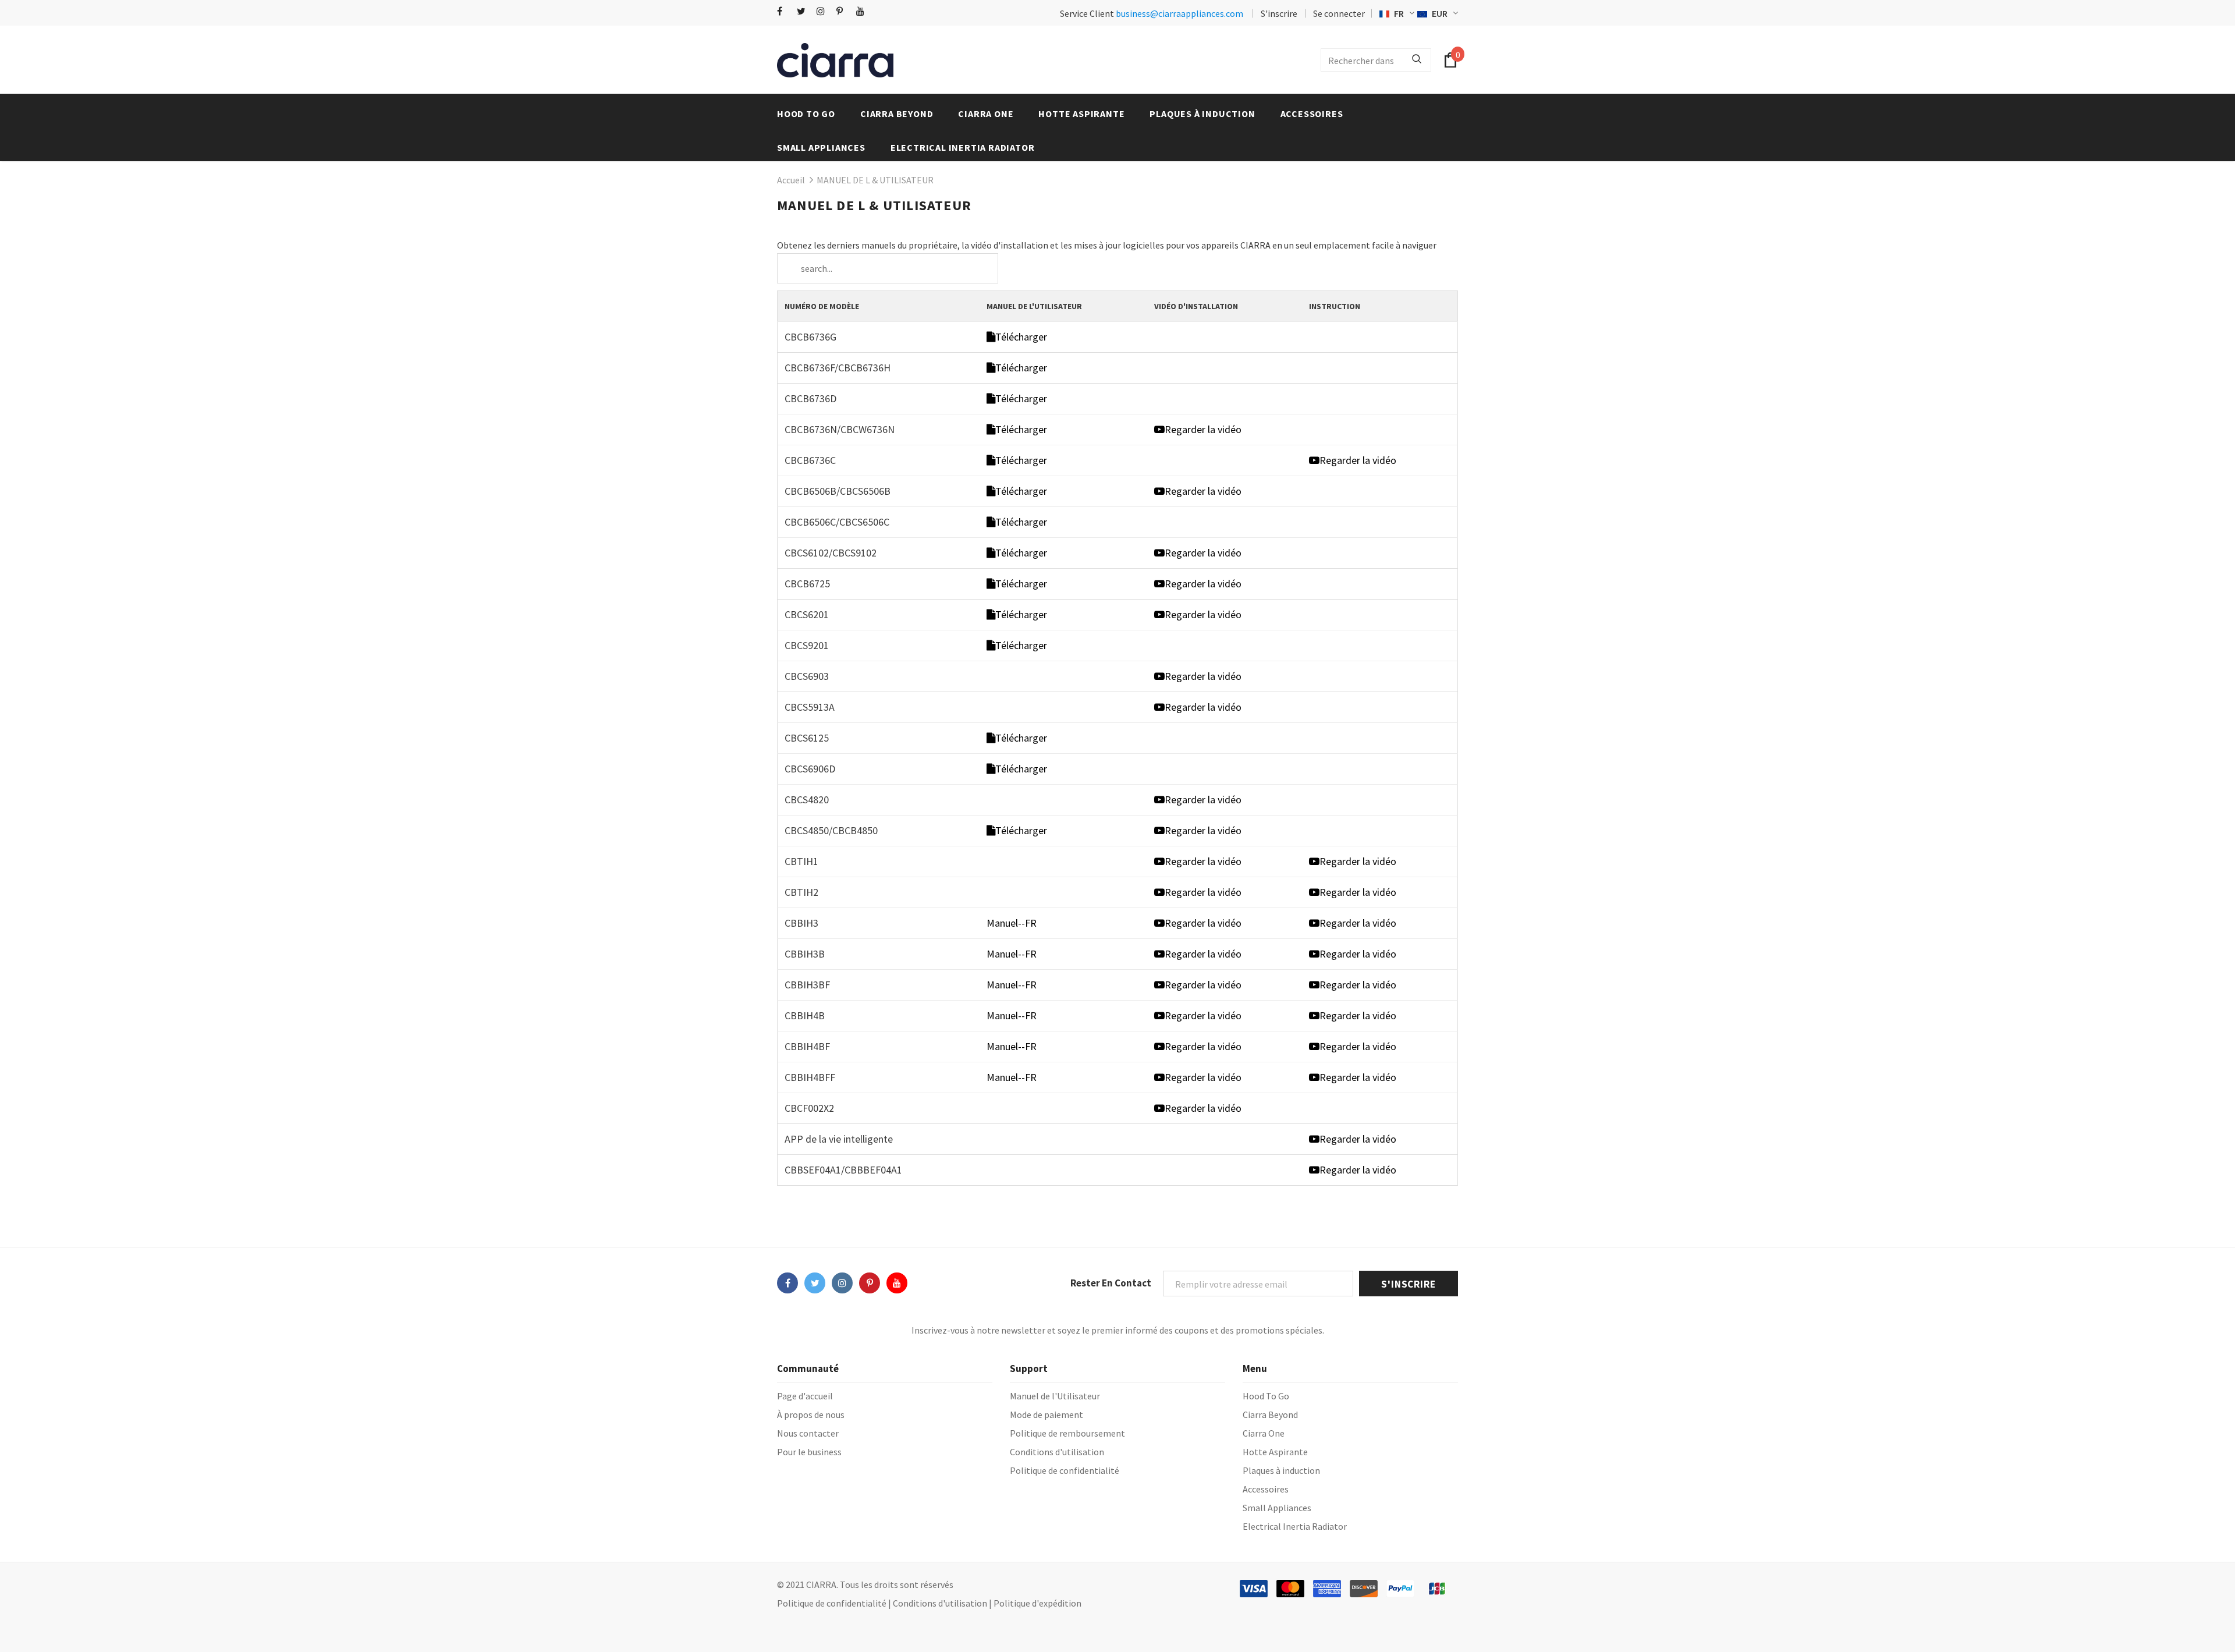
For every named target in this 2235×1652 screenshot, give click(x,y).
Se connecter (1339, 13)
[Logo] (835, 60)
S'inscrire (1279, 13)
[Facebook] (784, 11)
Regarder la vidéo (1203, 429)
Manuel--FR (1012, 923)
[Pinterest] (844, 11)
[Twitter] (804, 11)
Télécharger (1021, 337)
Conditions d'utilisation (940, 1603)
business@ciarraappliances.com (1179, 13)
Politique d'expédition (1037, 1603)
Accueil (791, 180)
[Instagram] (824, 11)
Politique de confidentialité (832, 1603)
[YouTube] (863, 11)
